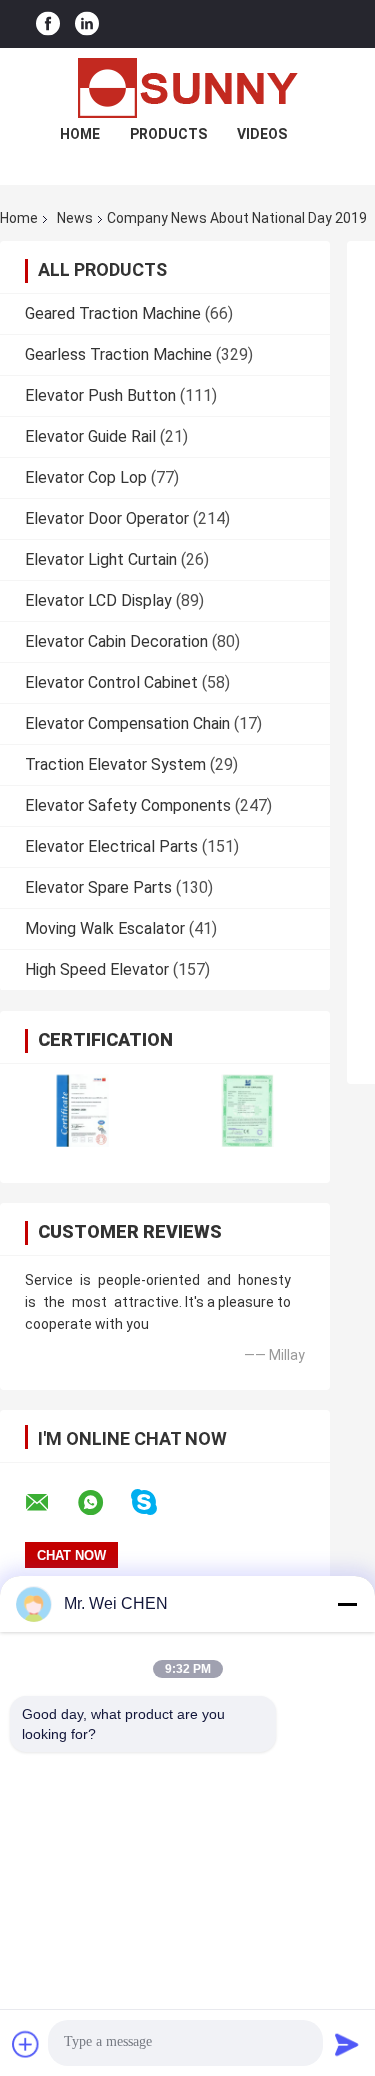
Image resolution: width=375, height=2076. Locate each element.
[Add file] (26, 2044)
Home (80, 134)
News (75, 218)
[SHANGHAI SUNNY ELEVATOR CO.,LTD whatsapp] (103, 1503)
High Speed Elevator (97, 969)
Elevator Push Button (100, 395)
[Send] (347, 2044)
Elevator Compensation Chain (127, 723)
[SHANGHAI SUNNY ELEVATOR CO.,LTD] (188, 88)
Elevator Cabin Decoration (116, 641)
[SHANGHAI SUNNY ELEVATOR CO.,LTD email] (50, 1503)
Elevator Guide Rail (90, 436)
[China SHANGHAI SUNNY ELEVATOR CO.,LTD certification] (82, 1110)
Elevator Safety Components (128, 805)
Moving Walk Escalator (105, 928)
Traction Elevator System (115, 764)
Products (168, 134)
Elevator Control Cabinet (111, 682)
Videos (262, 134)
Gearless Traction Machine (118, 354)
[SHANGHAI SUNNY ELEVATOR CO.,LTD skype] (156, 1502)
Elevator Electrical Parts (111, 846)
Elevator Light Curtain (101, 559)
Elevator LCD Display (98, 600)
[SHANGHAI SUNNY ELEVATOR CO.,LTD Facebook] (48, 24)
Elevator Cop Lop (86, 477)
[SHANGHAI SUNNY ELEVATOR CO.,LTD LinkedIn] (87, 24)
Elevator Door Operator (107, 518)
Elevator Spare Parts (98, 887)
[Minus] (347, 1604)
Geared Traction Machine (113, 313)
